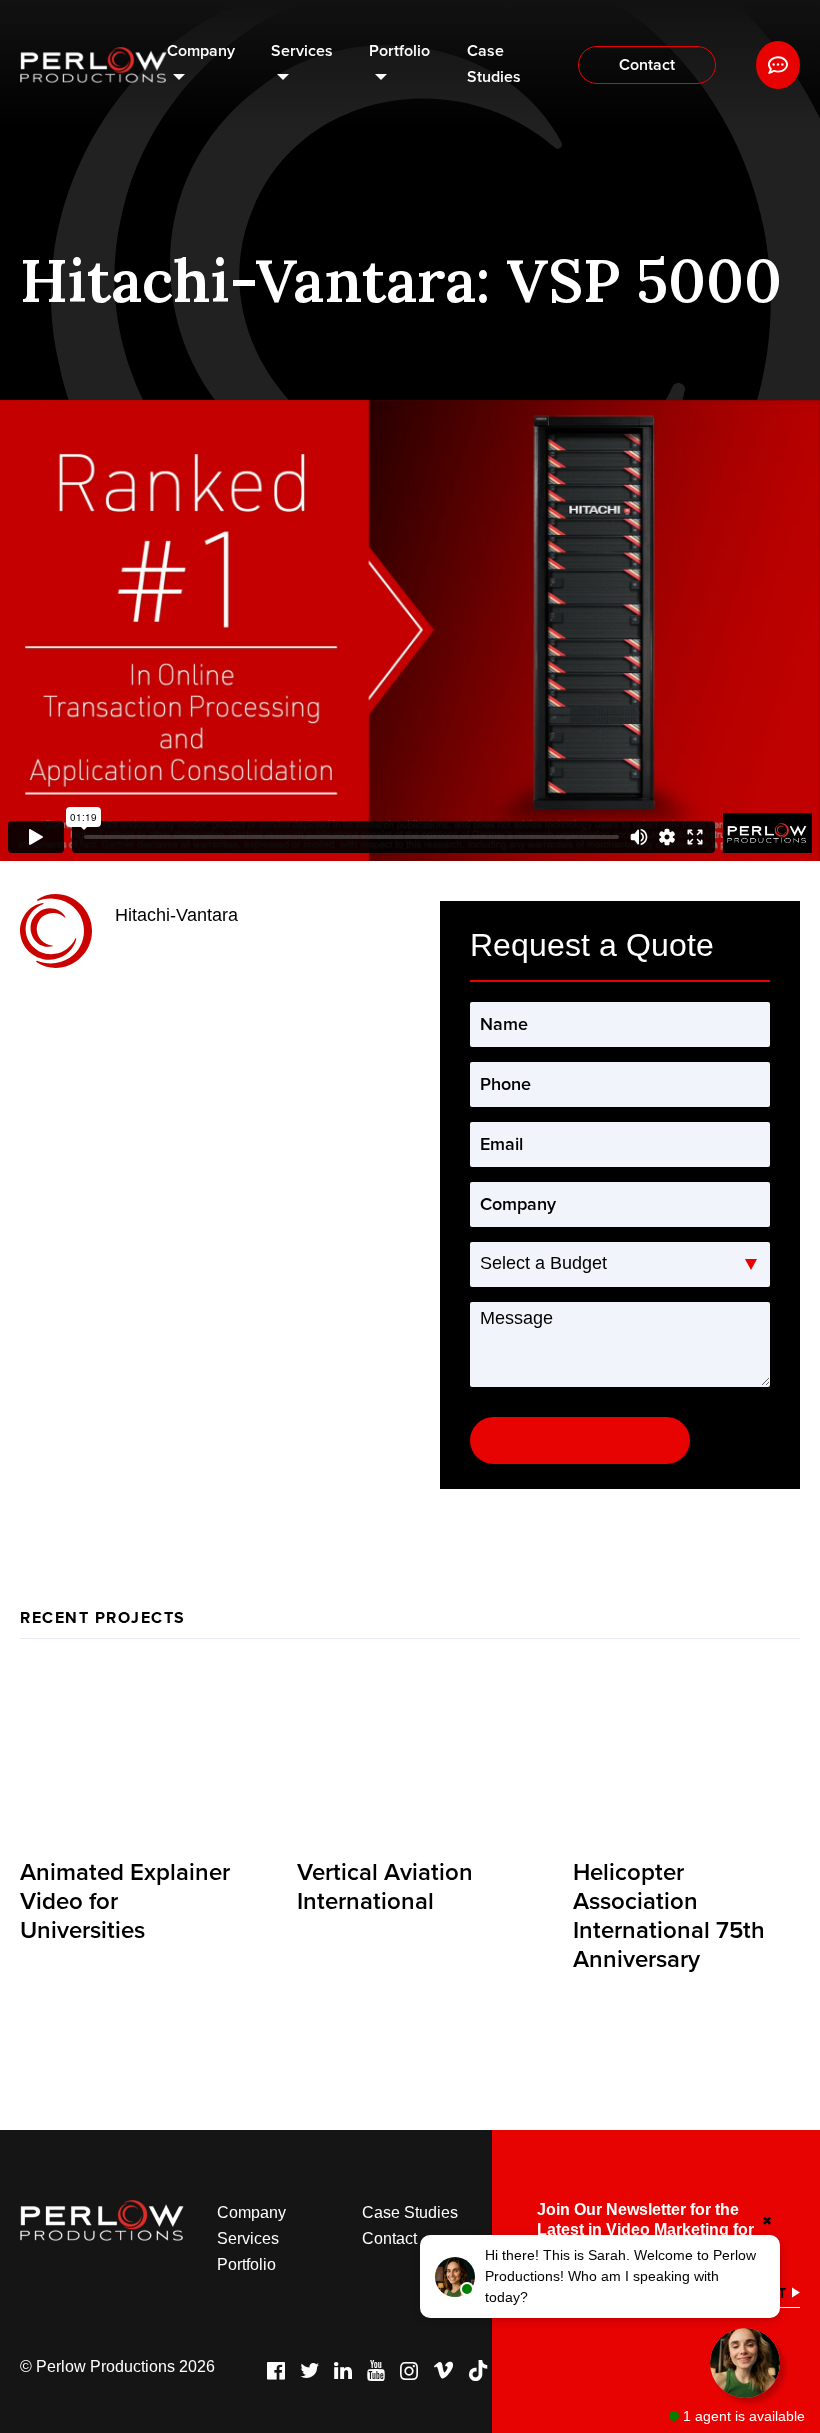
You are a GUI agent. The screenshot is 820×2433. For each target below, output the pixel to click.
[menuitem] (201, 65)
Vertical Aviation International (385, 1887)
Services (302, 51)
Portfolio (399, 51)
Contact (647, 65)
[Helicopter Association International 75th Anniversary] (686, 1756)
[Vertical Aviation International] (410, 1756)
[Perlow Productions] (93, 65)
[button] (600, 2276)
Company (201, 51)
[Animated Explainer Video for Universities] (133, 1756)
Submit (580, 1440)
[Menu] (778, 65)
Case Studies (494, 64)
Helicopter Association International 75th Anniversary (669, 1915)
